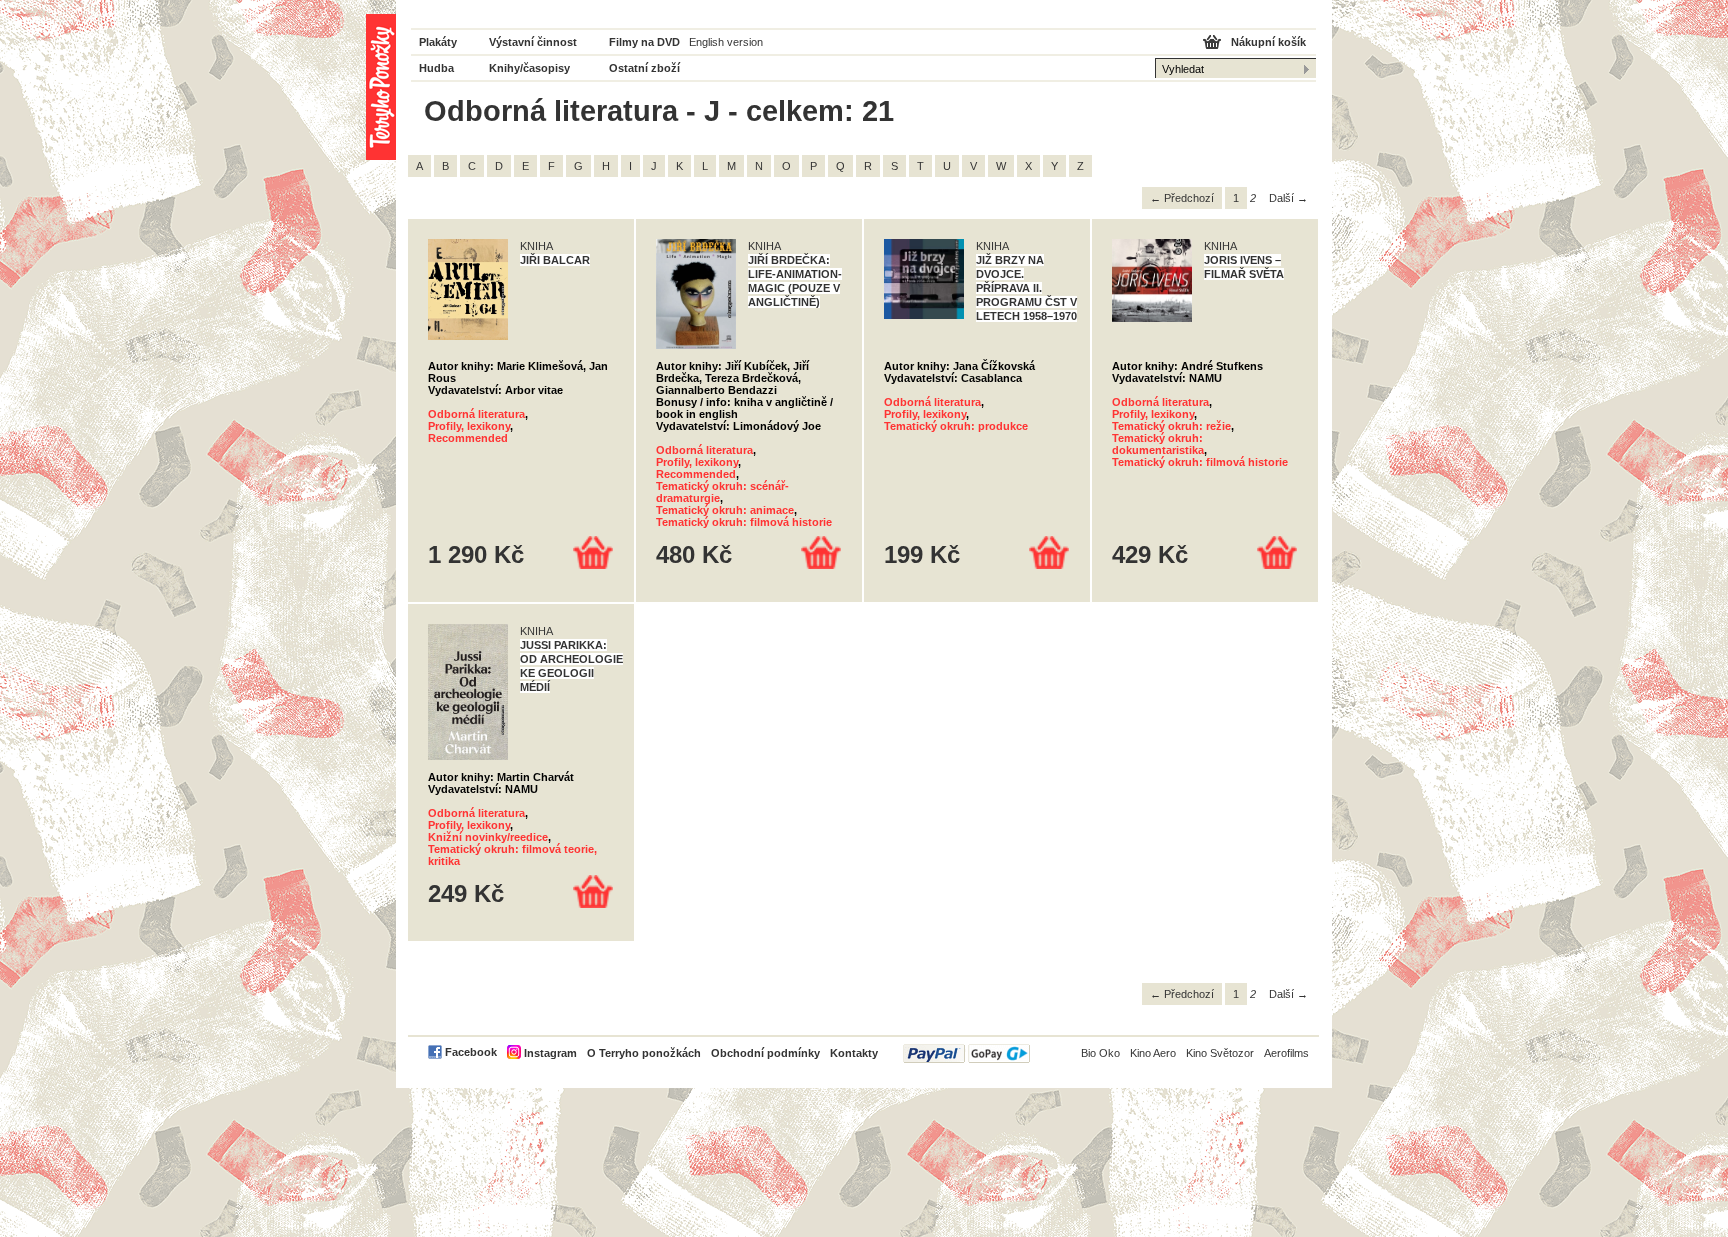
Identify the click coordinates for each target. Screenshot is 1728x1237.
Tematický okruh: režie (1171, 426)
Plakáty (438, 42)
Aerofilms (1286, 1053)
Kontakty (854, 1053)
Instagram (550, 1053)
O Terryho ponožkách (644, 1053)
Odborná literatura (476, 414)
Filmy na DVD (644, 42)
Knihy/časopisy (529, 68)
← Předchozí (1182, 198)
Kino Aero (1153, 1053)
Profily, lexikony (469, 426)
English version (726, 42)
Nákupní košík (1268, 42)
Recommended (468, 438)
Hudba (436, 68)
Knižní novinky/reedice (488, 837)
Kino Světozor (1220, 1053)
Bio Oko (1100, 1053)
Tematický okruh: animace (725, 510)
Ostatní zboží (644, 68)
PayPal (966, 1053)
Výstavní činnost (533, 42)
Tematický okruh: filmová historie (744, 522)
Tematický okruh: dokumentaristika (1158, 444)
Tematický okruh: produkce (956, 426)
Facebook (471, 1052)
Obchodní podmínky (765, 1053)
